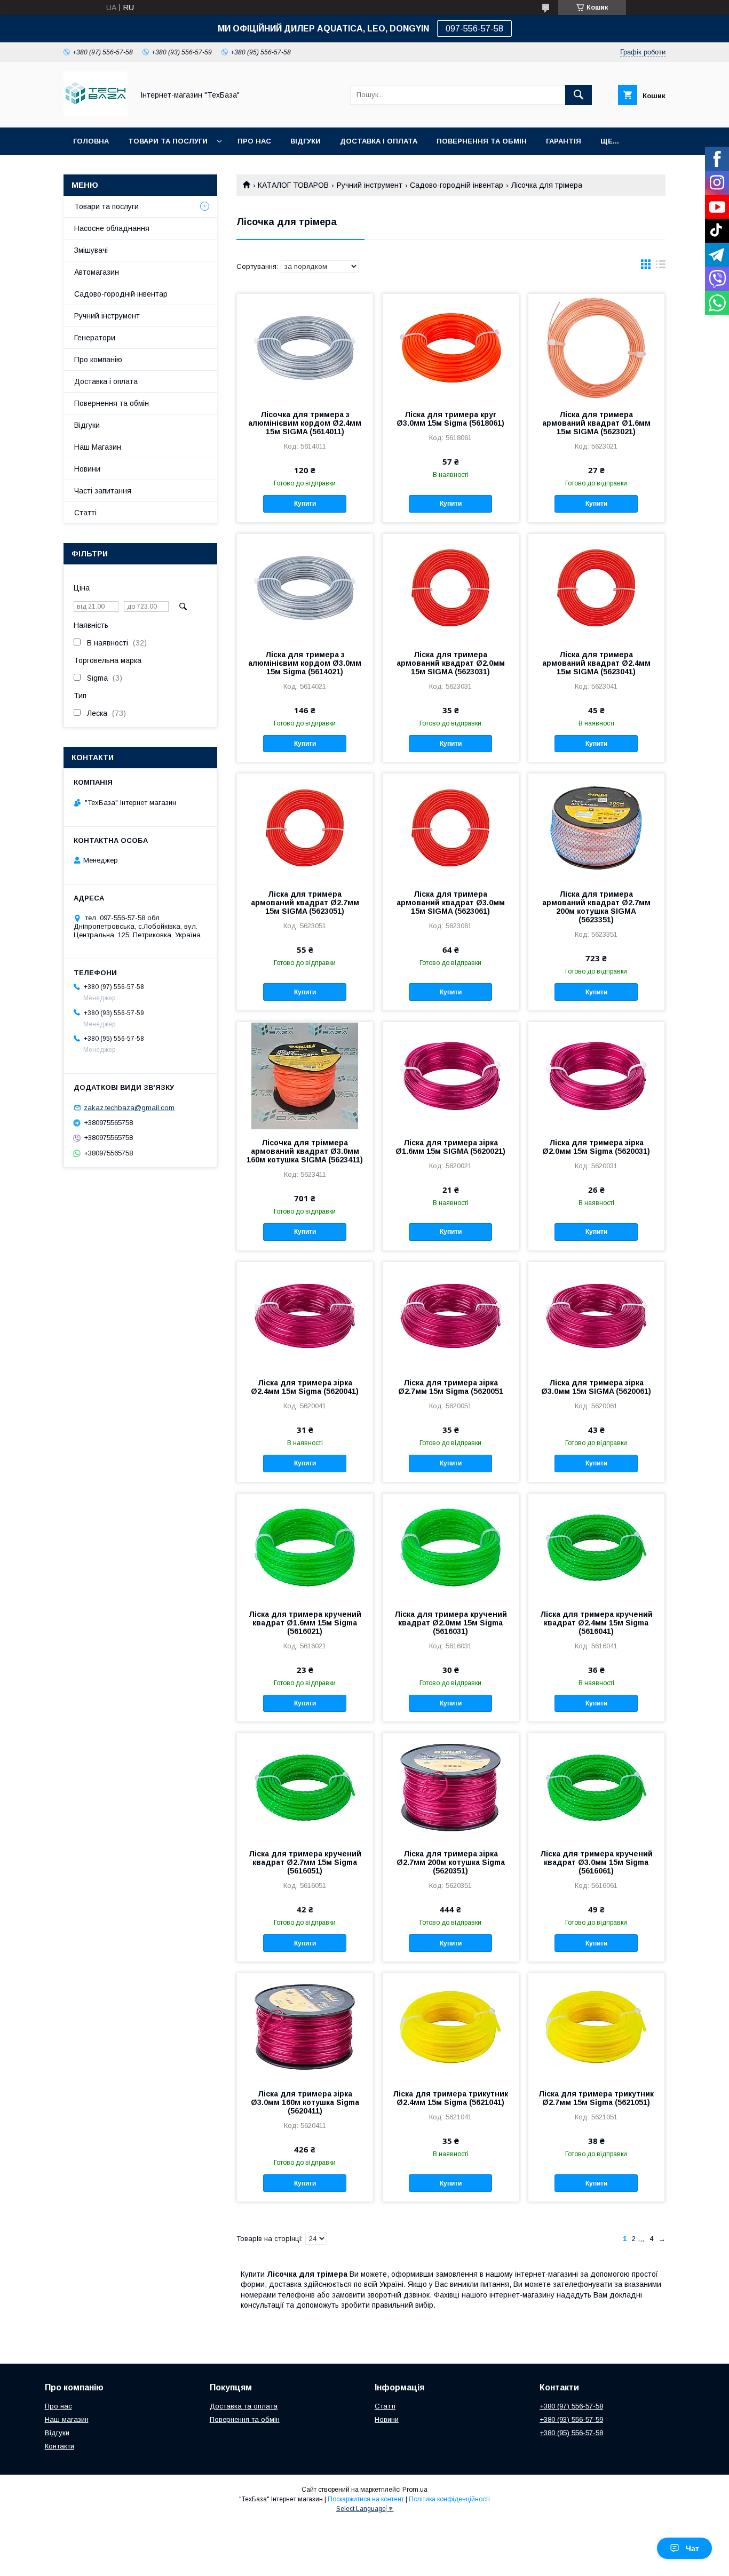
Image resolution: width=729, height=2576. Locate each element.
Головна (91, 141)
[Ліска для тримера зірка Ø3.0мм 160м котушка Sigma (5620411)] (305, 2027)
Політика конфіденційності (449, 2499)
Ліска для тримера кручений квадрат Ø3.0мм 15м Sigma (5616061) (596, 1862)
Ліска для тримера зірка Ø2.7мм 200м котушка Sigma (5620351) (451, 1862)
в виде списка (661, 267)
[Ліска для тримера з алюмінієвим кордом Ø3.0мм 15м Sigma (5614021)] (305, 587)
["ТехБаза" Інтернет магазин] (96, 114)
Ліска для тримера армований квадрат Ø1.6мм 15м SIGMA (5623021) (596, 423)
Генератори (95, 338)
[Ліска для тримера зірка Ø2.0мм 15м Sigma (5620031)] (596, 1075)
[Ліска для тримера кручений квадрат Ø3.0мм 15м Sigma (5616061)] (596, 1787)
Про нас (254, 141)
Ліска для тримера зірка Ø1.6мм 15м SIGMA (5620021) (450, 1147)
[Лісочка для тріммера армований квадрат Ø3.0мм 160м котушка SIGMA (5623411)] (305, 1075)
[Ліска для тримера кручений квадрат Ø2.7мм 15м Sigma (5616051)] (305, 1787)
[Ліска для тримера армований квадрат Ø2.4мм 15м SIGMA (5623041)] (596, 587)
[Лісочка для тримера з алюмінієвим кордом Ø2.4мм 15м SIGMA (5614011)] (305, 347)
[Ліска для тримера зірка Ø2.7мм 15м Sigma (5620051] (451, 1315)
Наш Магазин (98, 447)
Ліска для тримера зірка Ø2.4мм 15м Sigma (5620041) (305, 1387)
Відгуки (306, 141)
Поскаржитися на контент (366, 2499)
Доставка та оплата (244, 2406)
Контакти (60, 2446)
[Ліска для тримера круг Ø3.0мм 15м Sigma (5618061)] (451, 347)
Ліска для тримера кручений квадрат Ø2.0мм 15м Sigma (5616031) (451, 1623)
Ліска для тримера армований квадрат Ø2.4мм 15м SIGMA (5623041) (596, 663)
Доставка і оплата (106, 381)
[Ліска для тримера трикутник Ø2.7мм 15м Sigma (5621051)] (596, 2027)
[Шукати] (579, 95)
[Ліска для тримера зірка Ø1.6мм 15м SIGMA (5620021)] (451, 1075)
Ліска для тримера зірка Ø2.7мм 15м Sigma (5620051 (451, 1387)
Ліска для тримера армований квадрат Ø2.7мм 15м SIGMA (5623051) (305, 903)
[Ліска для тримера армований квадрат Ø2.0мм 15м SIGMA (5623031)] (451, 587)
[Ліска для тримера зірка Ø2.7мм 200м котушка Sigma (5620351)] (451, 1787)
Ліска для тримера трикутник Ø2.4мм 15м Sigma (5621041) (450, 2098)
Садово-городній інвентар (457, 185)
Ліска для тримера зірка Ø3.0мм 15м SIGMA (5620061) (596, 1387)
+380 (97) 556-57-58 (571, 2406)
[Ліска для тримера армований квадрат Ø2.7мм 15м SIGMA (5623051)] (305, 827)
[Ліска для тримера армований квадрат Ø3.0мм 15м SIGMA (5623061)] (451, 827)
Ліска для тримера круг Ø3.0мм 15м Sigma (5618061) (450, 419)
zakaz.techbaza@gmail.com (129, 1108)
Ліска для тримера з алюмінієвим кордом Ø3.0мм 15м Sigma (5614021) (305, 663)
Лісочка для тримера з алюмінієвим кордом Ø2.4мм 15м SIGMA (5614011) (305, 423)
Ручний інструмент (370, 185)
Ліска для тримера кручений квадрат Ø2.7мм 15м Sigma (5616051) (305, 1862)
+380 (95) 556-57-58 (571, 2433)
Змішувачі (91, 250)
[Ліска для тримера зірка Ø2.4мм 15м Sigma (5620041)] (305, 1315)
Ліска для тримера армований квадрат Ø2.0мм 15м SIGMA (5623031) (451, 663)
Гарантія (564, 141)
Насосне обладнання (112, 228)
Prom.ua (415, 2490)
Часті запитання (103, 491)
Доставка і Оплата (379, 141)
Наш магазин (67, 2419)
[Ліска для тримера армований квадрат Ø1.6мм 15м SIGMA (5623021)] (596, 347)
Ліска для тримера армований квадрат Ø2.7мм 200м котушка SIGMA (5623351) (596, 907)
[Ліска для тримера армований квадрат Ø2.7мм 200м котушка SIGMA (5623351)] (596, 827)
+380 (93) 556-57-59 (571, 2419)
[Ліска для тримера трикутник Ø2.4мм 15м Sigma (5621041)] (451, 2027)
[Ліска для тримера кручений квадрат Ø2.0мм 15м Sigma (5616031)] (451, 1547)
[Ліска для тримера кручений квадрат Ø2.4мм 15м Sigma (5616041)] (596, 1547)
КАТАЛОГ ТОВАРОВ (293, 185)
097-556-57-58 (474, 29)
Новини (87, 469)
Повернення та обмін (482, 141)
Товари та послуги (168, 141)
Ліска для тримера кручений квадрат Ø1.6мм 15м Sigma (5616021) (305, 1623)
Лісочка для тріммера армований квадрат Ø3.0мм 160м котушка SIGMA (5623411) (305, 1151)
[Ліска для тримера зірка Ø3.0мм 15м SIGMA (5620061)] (596, 1315)
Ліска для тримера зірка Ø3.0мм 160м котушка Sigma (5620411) (305, 2102)
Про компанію (98, 360)
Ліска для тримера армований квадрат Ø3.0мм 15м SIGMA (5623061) (451, 903)
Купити (305, 504)
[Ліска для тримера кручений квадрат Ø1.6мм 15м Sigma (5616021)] (305, 1547)
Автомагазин (97, 272)
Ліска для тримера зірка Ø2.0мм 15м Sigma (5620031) (596, 1147)
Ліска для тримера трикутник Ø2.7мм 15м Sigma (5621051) (596, 2098)
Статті (85, 513)
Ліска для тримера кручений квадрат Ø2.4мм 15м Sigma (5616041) (596, 1623)
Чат (692, 2548)
